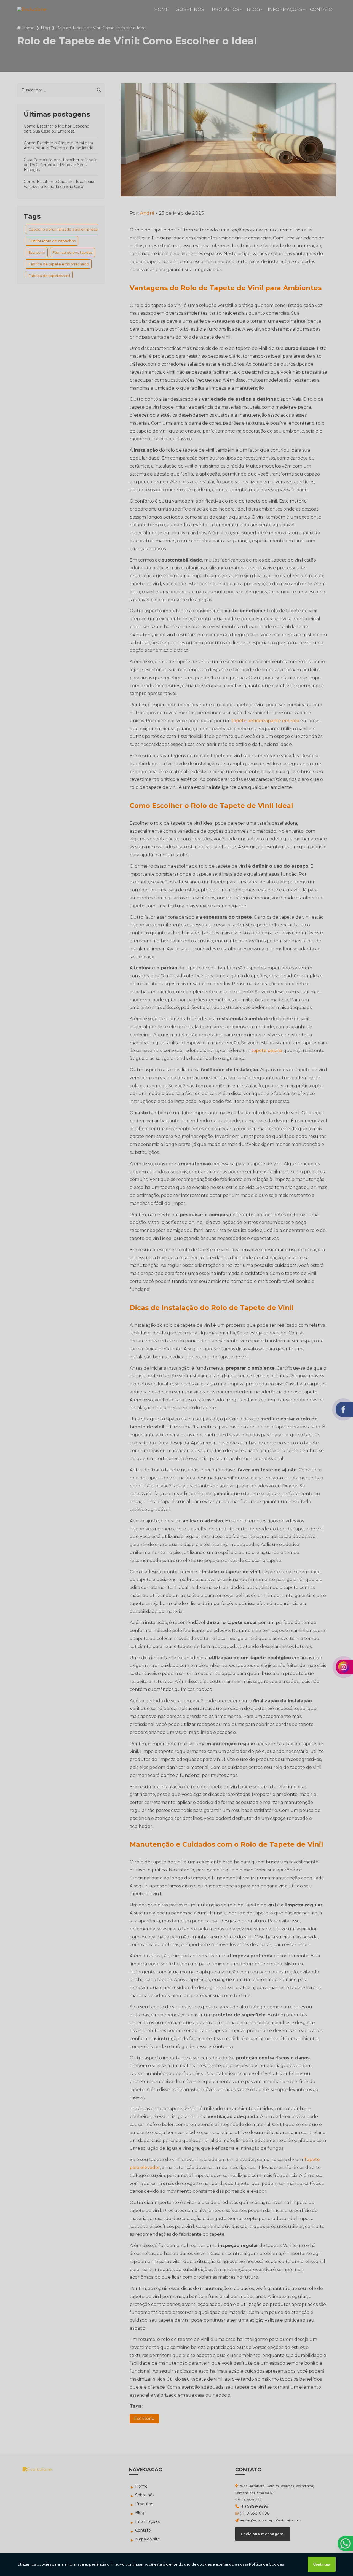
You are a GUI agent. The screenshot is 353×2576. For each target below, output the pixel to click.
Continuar (322, 2564)
